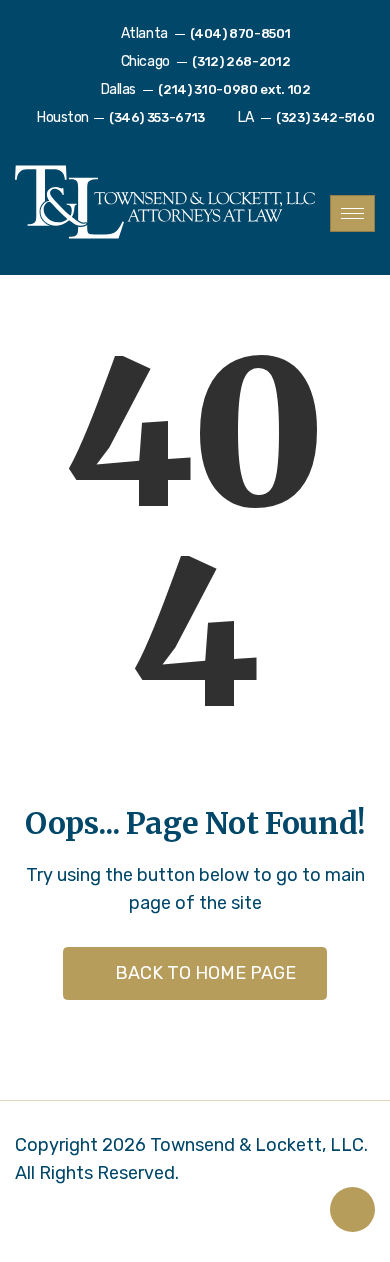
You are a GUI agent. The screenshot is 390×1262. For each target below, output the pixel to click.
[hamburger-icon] (352, 213)
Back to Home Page (203, 973)
